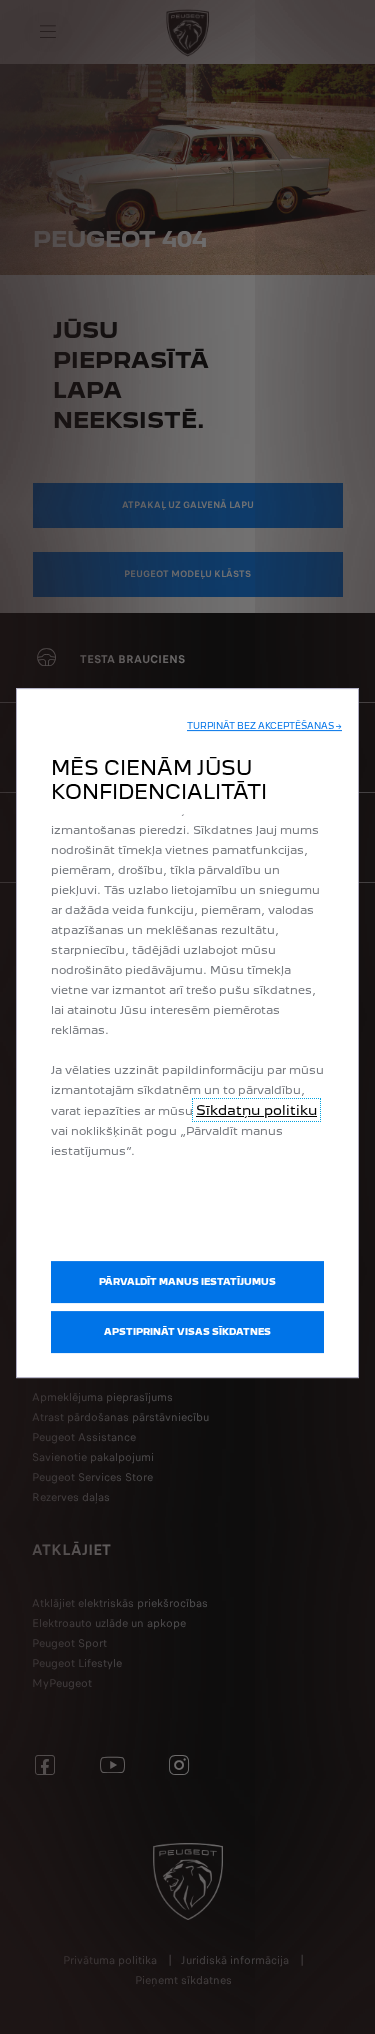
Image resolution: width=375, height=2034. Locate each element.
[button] (264, 726)
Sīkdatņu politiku (256, 1110)
